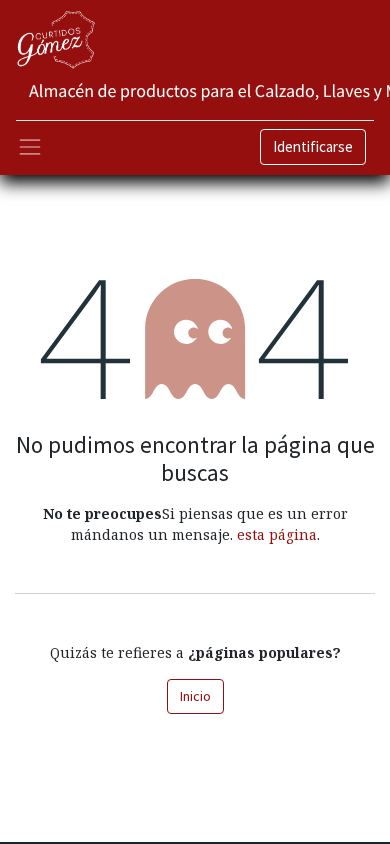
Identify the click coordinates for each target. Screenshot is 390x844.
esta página (277, 534)
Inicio (195, 696)
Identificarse (313, 146)
